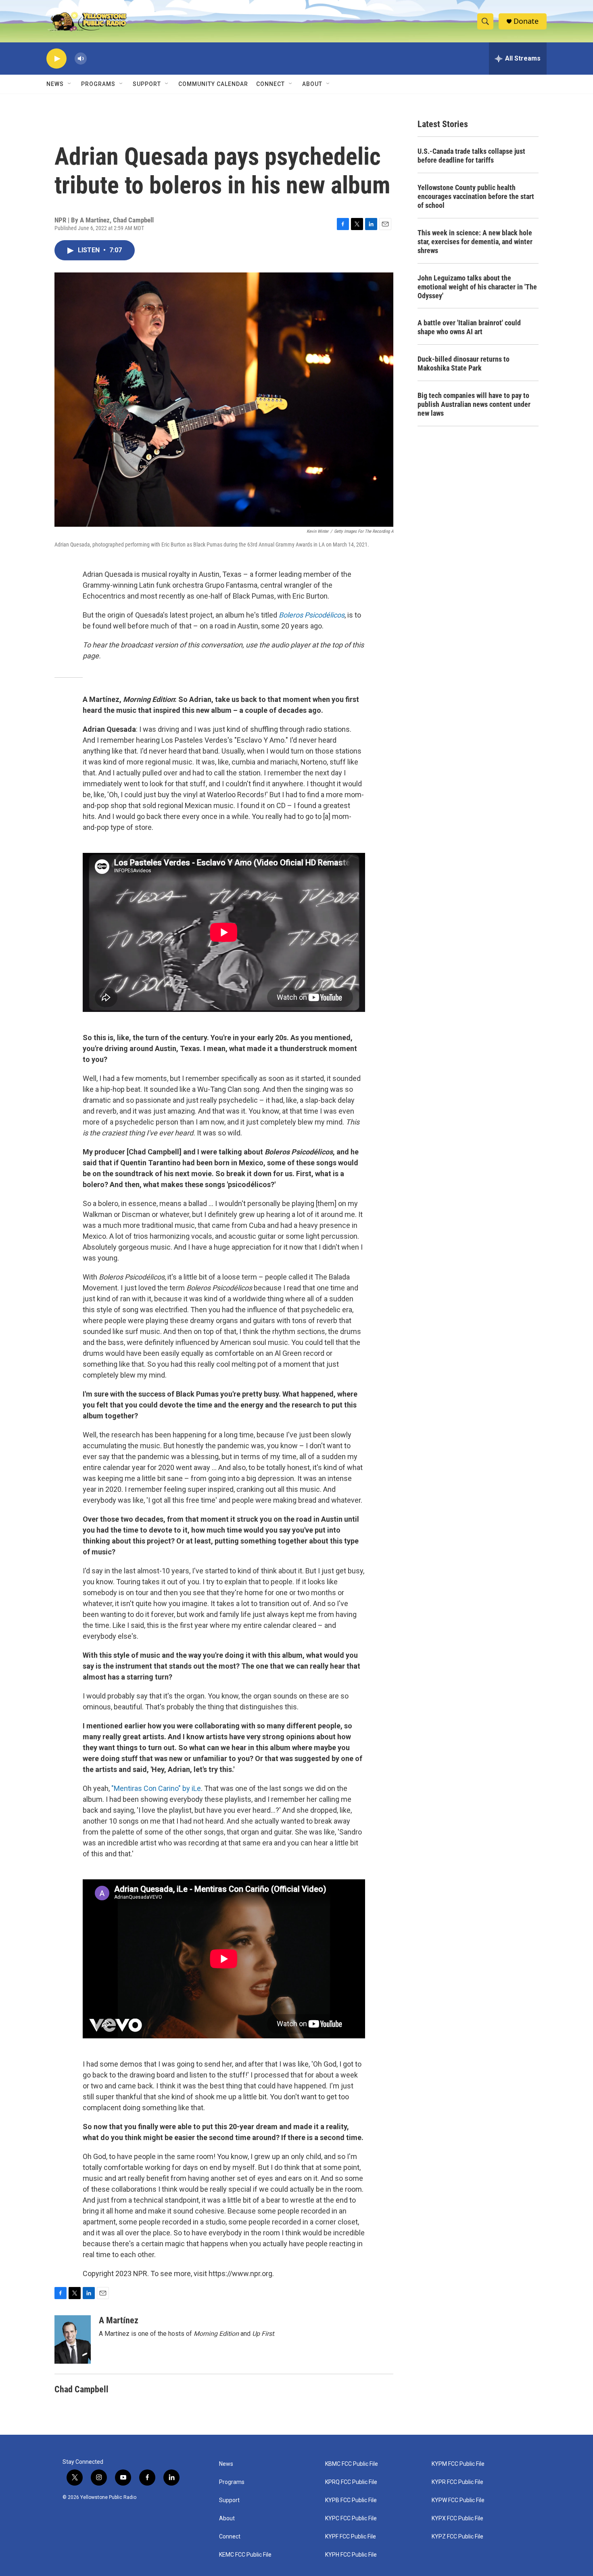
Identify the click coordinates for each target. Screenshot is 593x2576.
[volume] (81, 59)
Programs (98, 84)
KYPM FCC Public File (458, 2464)
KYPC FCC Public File (351, 2518)
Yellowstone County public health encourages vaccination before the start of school (476, 196)
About (227, 2518)
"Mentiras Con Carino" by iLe (156, 1788)
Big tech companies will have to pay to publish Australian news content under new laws (474, 404)
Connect (270, 84)
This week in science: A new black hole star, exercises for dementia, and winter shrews (475, 242)
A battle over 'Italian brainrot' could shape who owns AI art (469, 327)
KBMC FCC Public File (352, 2464)
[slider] (94, 58)
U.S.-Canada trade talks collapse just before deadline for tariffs (471, 156)
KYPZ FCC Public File (457, 2537)
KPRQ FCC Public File (351, 2482)
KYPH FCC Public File (351, 2555)
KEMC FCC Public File (245, 2555)
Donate (526, 21)
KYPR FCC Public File (457, 2482)
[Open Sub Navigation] (70, 84)
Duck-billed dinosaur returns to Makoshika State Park (464, 363)
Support (147, 84)
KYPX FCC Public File (457, 2518)
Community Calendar (213, 84)
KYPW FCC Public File (458, 2500)
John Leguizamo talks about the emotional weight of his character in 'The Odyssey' (477, 287)
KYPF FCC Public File (351, 2537)
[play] (56, 59)
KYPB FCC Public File (351, 2500)
